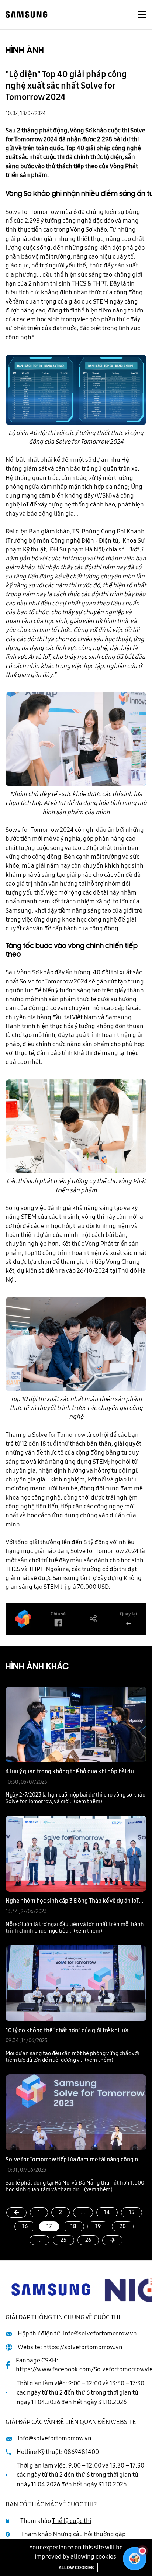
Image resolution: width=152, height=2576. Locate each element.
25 (63, 2240)
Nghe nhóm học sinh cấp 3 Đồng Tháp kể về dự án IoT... (74, 1901)
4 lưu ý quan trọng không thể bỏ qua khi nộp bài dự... (72, 1771)
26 (88, 2240)
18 (73, 2226)
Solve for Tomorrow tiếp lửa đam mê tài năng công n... (74, 2159)
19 (98, 2226)
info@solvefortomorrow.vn (100, 2333)
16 (25, 2226)
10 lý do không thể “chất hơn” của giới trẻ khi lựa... (69, 2030)
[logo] (27, 14)
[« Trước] (16, 2213)
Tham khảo (56, 2521)
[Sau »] (112, 2240)
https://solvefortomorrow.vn (83, 2347)
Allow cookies (76, 2568)
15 (132, 2212)
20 (123, 2226)
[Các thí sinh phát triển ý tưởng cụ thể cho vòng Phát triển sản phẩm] (76, 1126)
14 (107, 2212)
